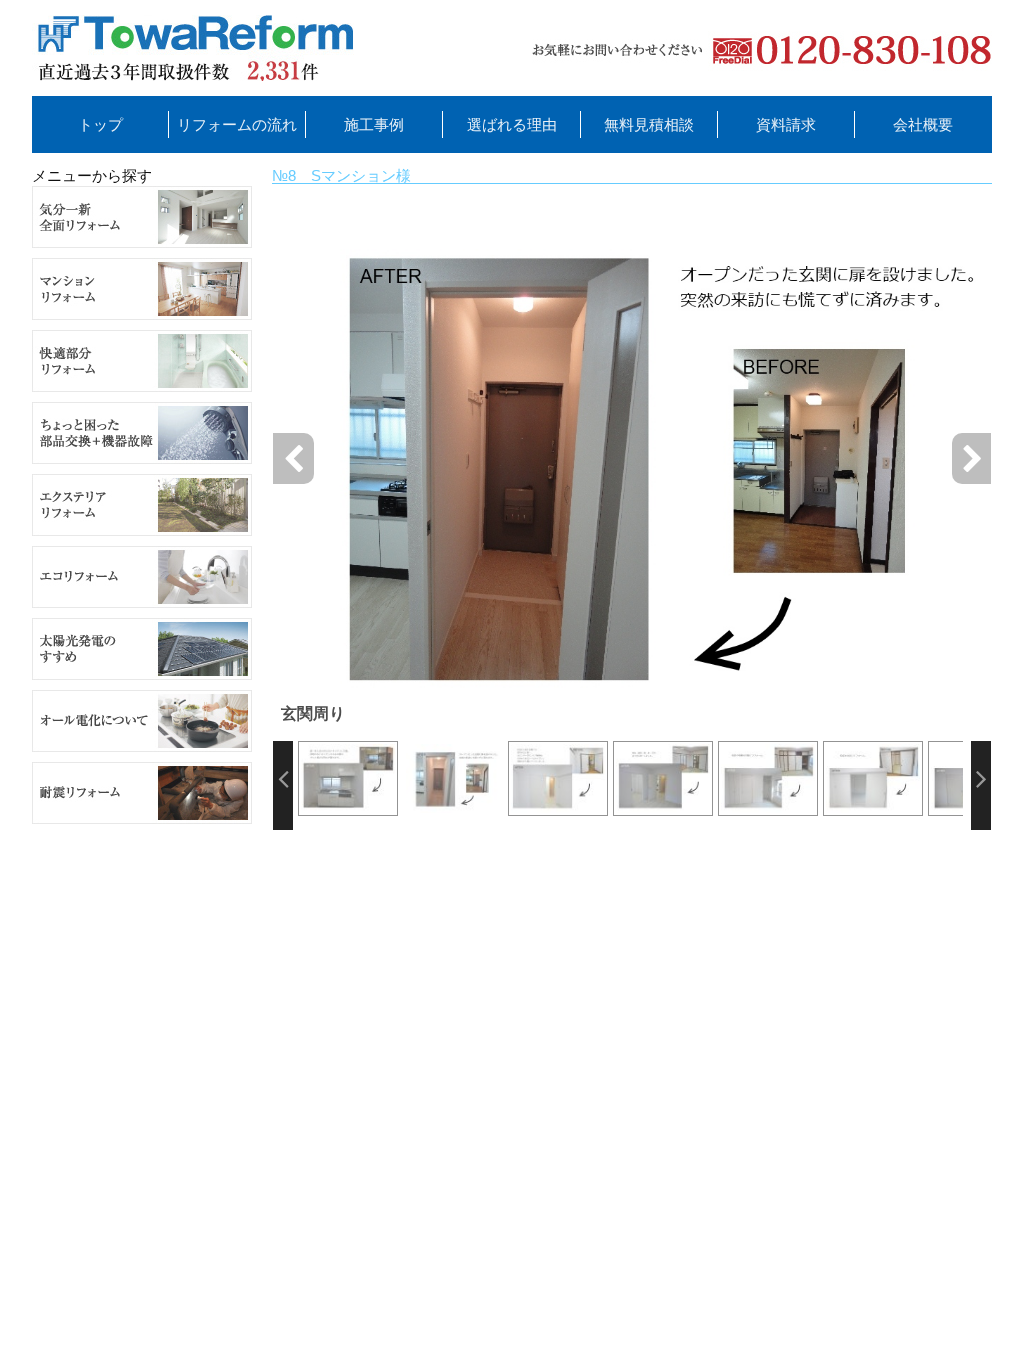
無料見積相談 (649, 124)
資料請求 (786, 124)
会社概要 (923, 124)
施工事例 (374, 124)
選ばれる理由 (512, 124)
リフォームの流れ (237, 124)
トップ (100, 124)
